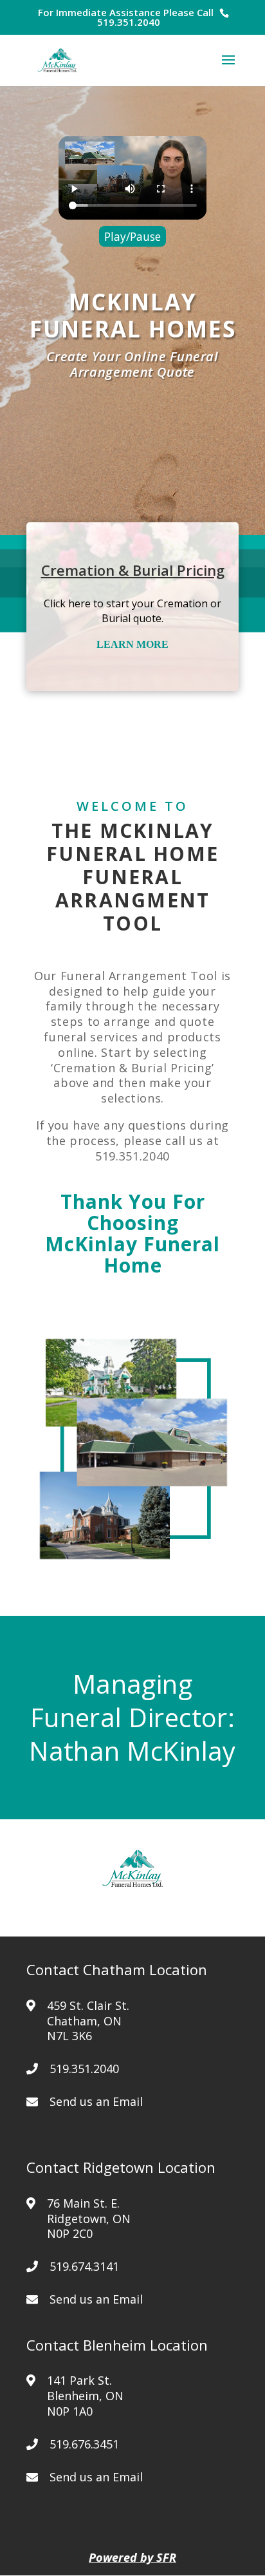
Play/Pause (132, 236)
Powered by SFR (132, 2557)
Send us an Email (96, 2101)
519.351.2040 (129, 22)
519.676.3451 (84, 2444)
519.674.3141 (84, 2266)
